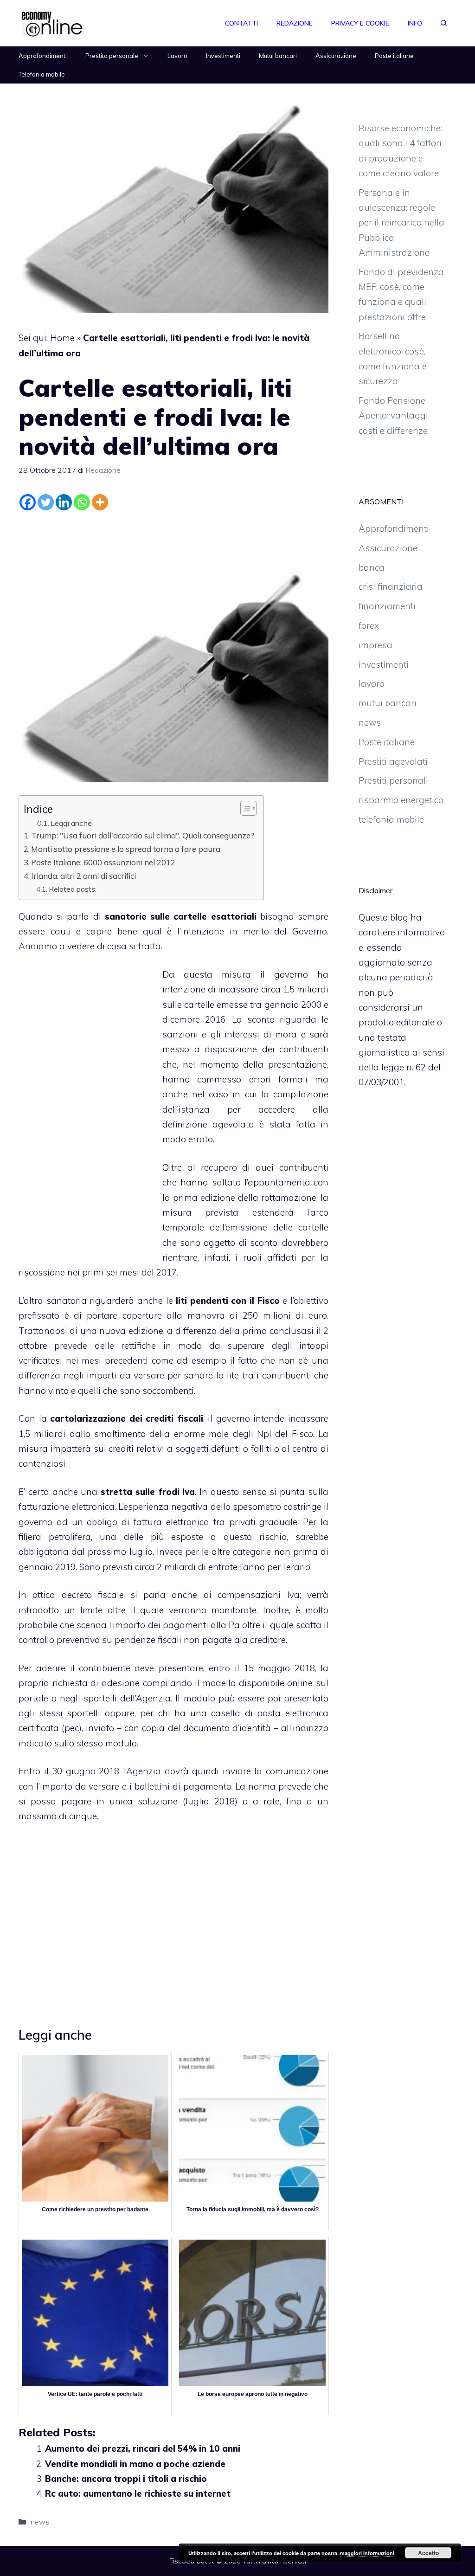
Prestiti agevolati (393, 761)
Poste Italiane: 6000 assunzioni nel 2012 (103, 862)
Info (415, 23)
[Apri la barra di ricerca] (444, 23)
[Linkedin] (64, 502)
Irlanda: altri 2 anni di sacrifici (83, 876)
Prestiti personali (393, 780)
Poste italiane (394, 56)
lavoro (372, 683)
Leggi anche (71, 823)
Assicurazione (336, 56)
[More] (100, 502)
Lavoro (177, 56)
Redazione (295, 23)
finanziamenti (387, 606)
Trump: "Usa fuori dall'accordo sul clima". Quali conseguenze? (143, 835)
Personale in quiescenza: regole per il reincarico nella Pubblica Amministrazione (401, 222)
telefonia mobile (391, 819)
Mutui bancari (278, 56)
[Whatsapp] (82, 502)
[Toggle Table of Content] (244, 808)
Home (62, 338)
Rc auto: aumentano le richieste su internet (138, 2493)
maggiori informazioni (367, 2553)
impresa (376, 645)
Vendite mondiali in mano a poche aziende (135, 2464)
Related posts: (73, 889)
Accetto (428, 2553)
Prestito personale (112, 56)
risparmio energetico (401, 800)
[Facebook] (28, 502)
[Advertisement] (173, 539)
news (40, 2522)
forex (369, 625)
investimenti (384, 664)
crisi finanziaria (391, 586)
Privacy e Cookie (360, 23)
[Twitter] (46, 502)
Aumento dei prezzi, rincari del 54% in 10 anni (143, 2448)
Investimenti (223, 56)
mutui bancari (388, 703)
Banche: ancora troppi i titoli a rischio (126, 2479)
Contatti (241, 23)
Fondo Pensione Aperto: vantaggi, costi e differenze (394, 415)
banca (372, 567)
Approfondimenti (43, 56)
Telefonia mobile (42, 74)
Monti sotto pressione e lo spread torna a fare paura (126, 849)
